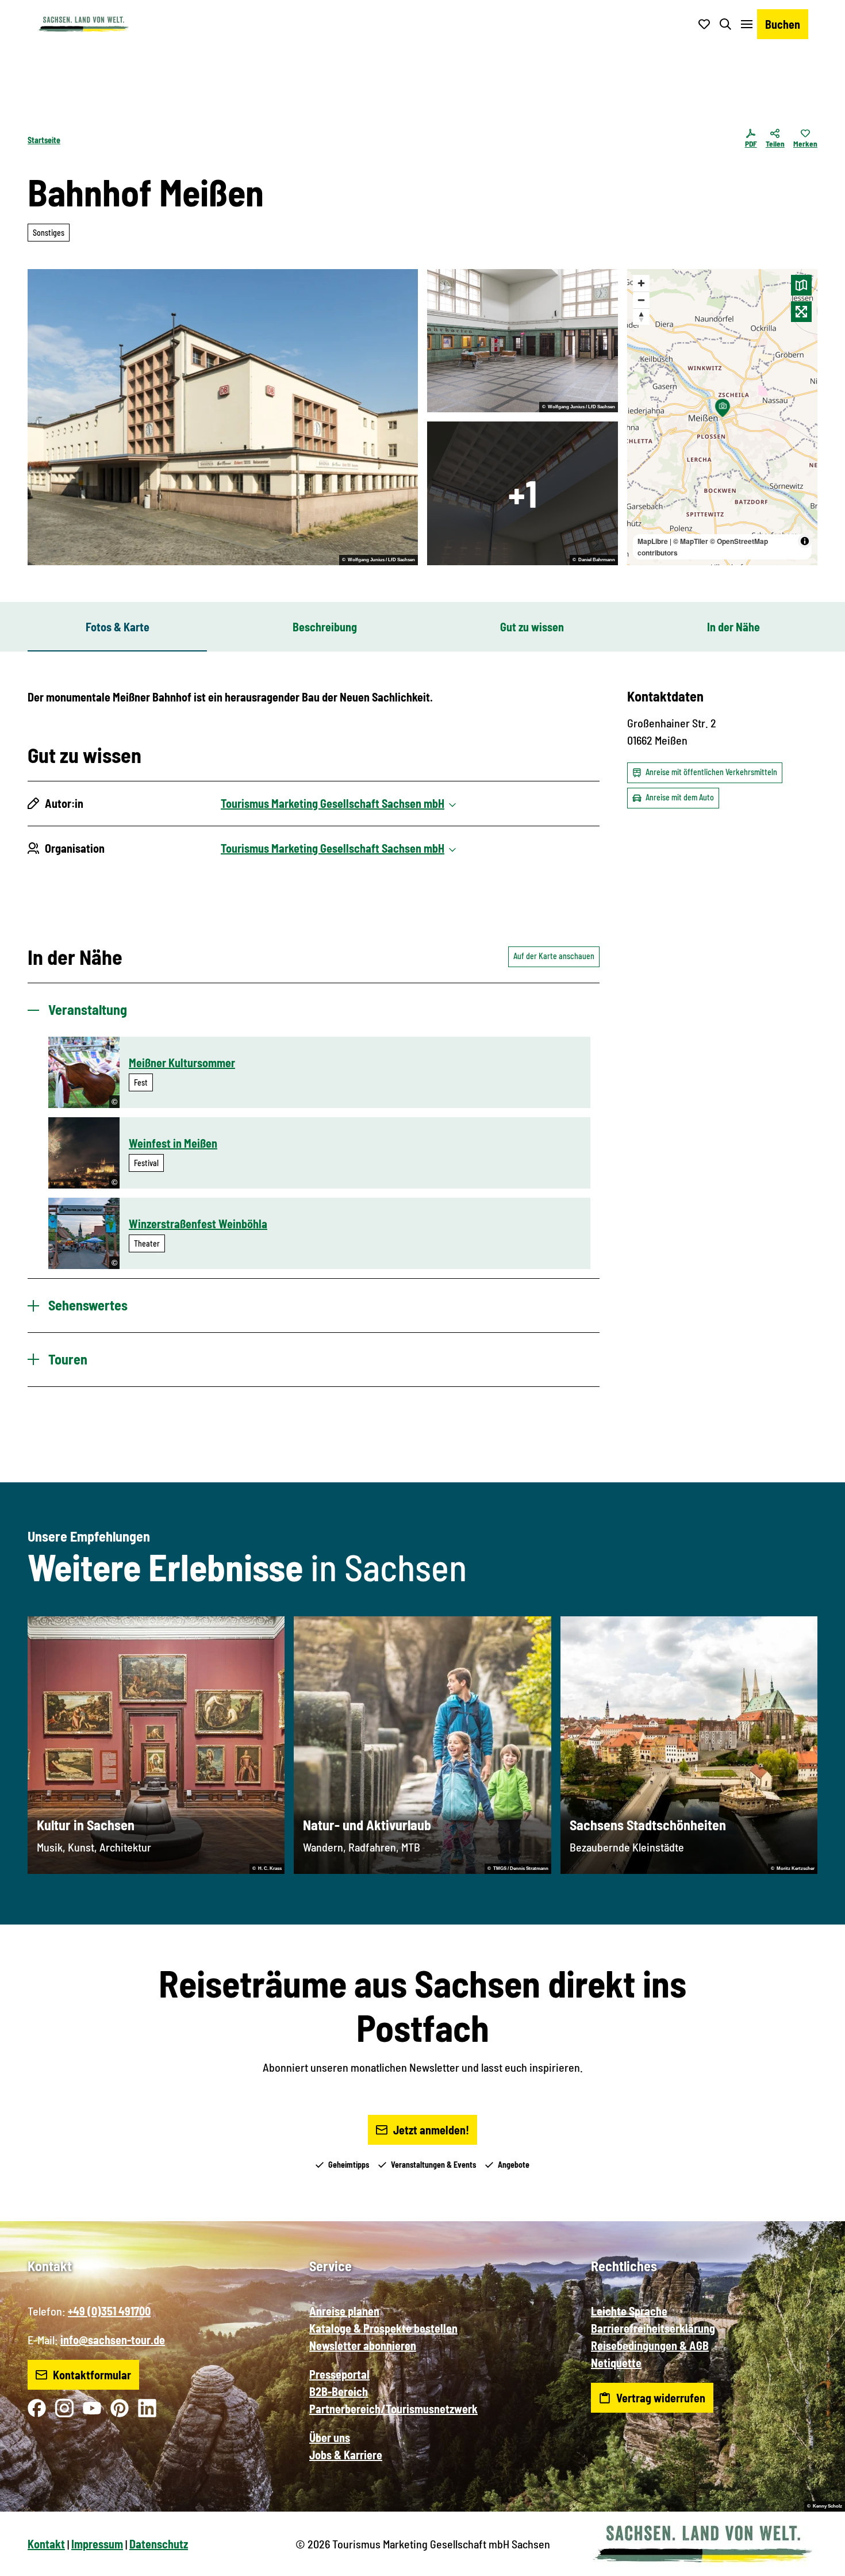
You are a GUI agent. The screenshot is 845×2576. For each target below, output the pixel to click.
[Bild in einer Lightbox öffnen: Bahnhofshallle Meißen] (523, 341)
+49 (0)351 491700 (109, 2311)
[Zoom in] (641, 283)
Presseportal (339, 2374)
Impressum (97, 2544)
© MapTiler (691, 541)
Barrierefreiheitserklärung (653, 2328)
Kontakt (46, 2544)
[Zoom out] (641, 300)
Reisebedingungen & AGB (650, 2345)
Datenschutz (159, 2544)
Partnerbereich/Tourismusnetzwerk (393, 2409)
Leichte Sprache (629, 2311)
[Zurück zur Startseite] (83, 24)
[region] (723, 417)
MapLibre (653, 541)
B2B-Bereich (339, 2391)
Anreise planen (344, 2311)
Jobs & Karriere (346, 2455)
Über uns (330, 2437)
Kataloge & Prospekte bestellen (383, 2328)
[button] (817, 2562)
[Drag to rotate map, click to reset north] (641, 317)
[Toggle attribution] (805, 541)
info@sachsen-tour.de (113, 2340)
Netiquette (616, 2363)
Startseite (44, 140)
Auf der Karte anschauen (554, 956)
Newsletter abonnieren (363, 2345)
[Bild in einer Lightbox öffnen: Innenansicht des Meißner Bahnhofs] (523, 493)
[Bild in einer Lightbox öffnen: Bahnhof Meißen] (223, 417)
